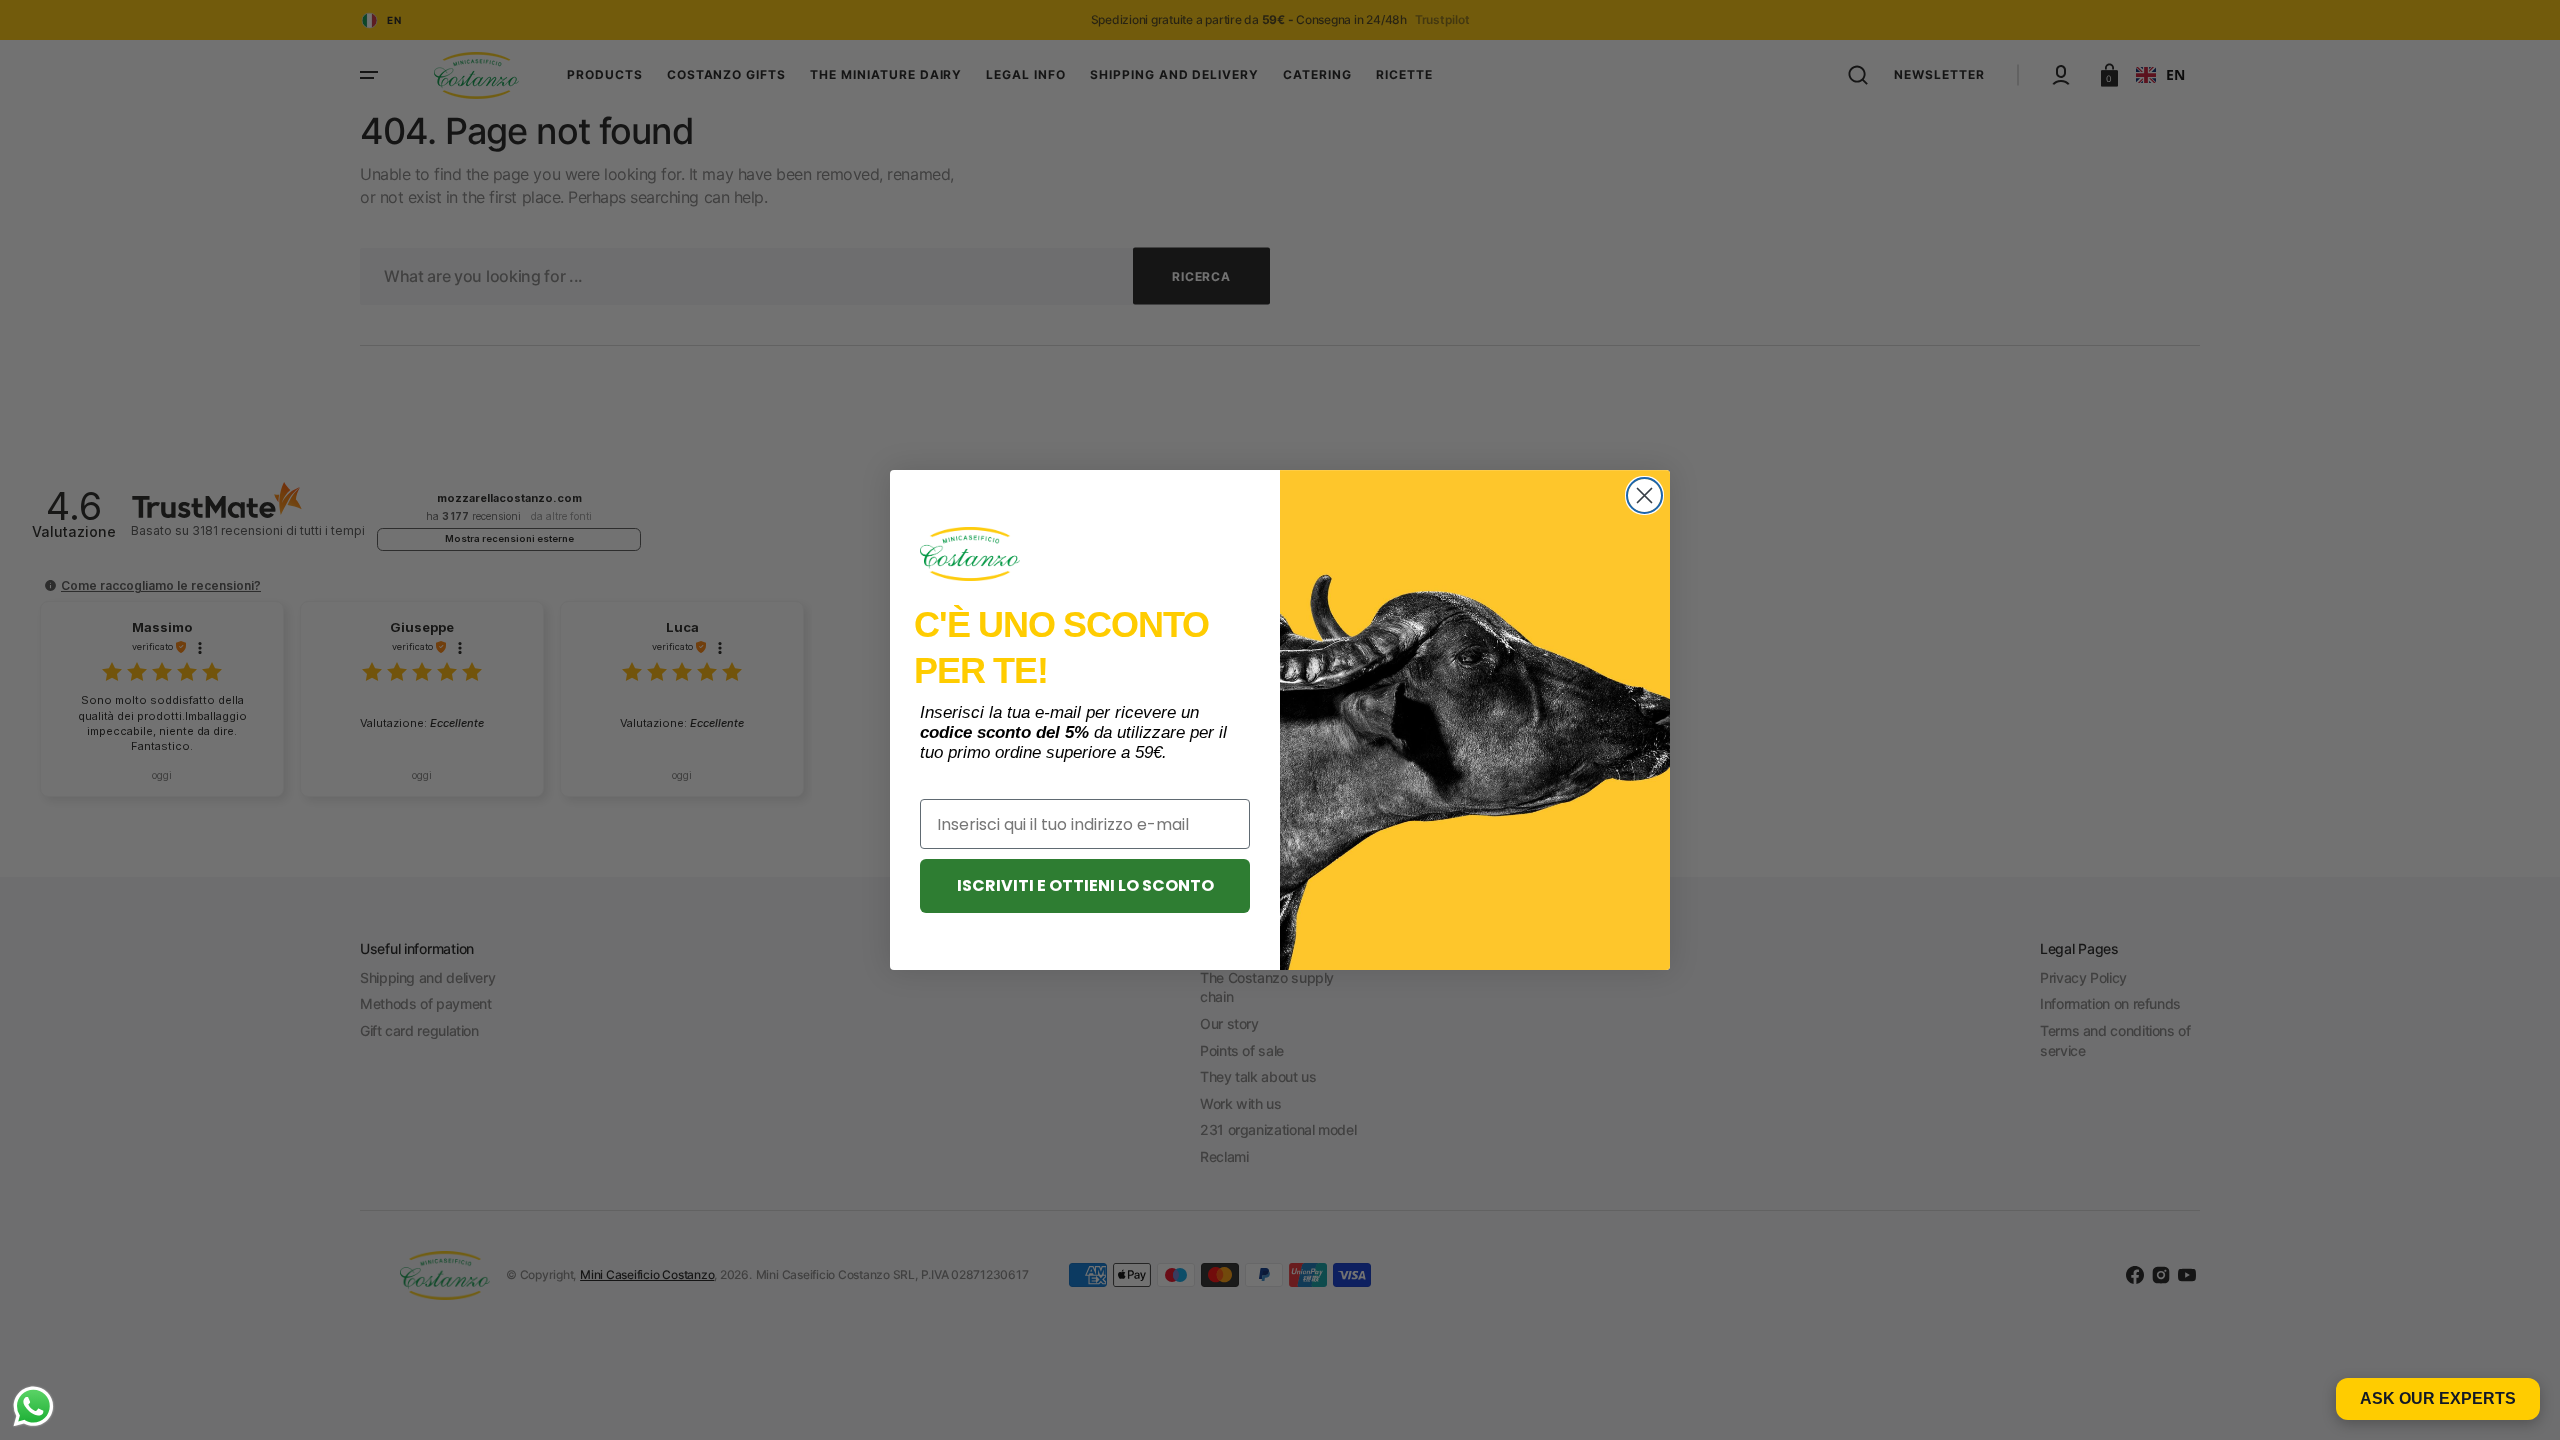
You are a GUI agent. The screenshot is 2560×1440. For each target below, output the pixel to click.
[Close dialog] (1644, 495)
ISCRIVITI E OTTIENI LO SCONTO (1085, 885)
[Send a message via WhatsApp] (33, 1406)
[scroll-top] (2517, 1397)
